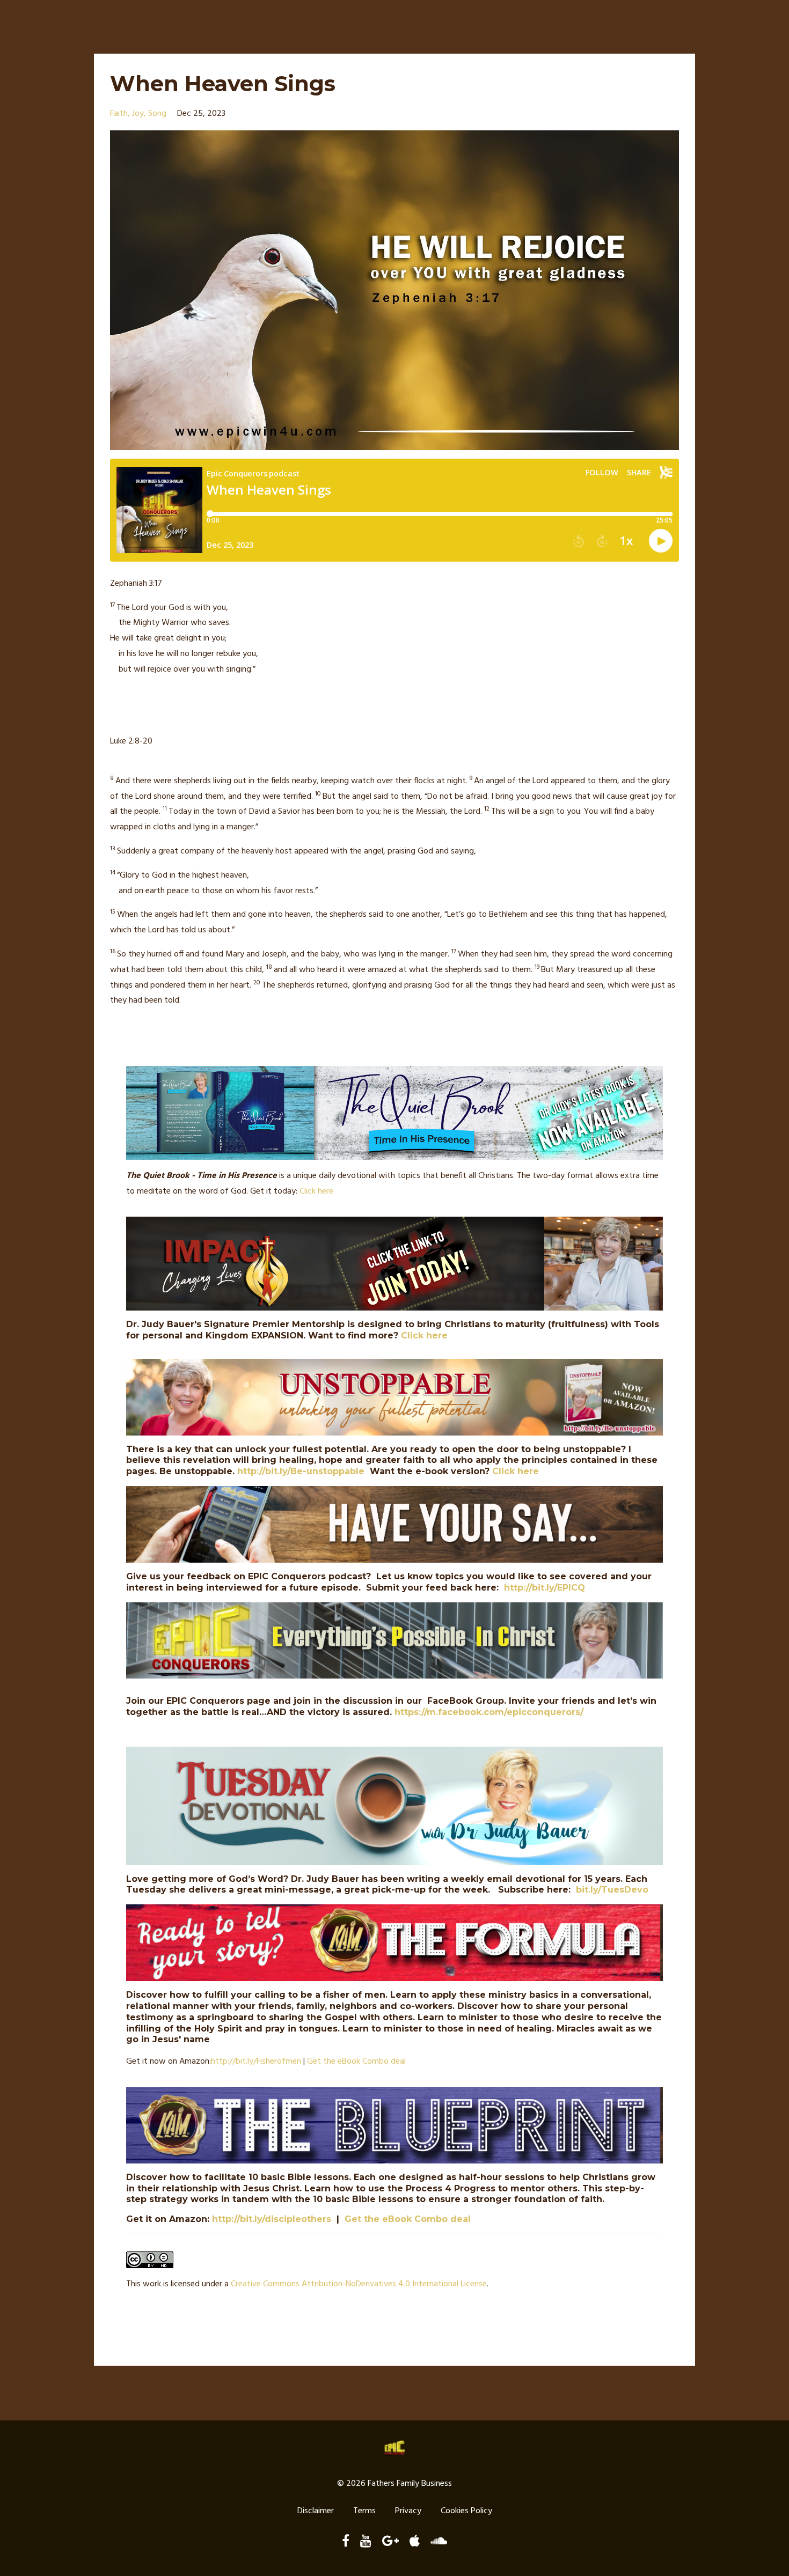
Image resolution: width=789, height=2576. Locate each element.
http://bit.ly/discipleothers (272, 2219)
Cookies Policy (466, 2511)
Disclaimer (316, 2511)
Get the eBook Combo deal (356, 2062)
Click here (316, 1191)
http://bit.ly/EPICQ (545, 1588)
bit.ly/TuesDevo (612, 1890)
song (157, 114)
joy (138, 114)
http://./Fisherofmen (256, 2062)
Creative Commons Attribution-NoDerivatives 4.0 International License (359, 2284)
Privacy (408, 2511)
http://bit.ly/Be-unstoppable (301, 1471)
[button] (394, 584)
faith (119, 114)
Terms (364, 2511)
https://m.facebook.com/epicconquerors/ (489, 1712)
